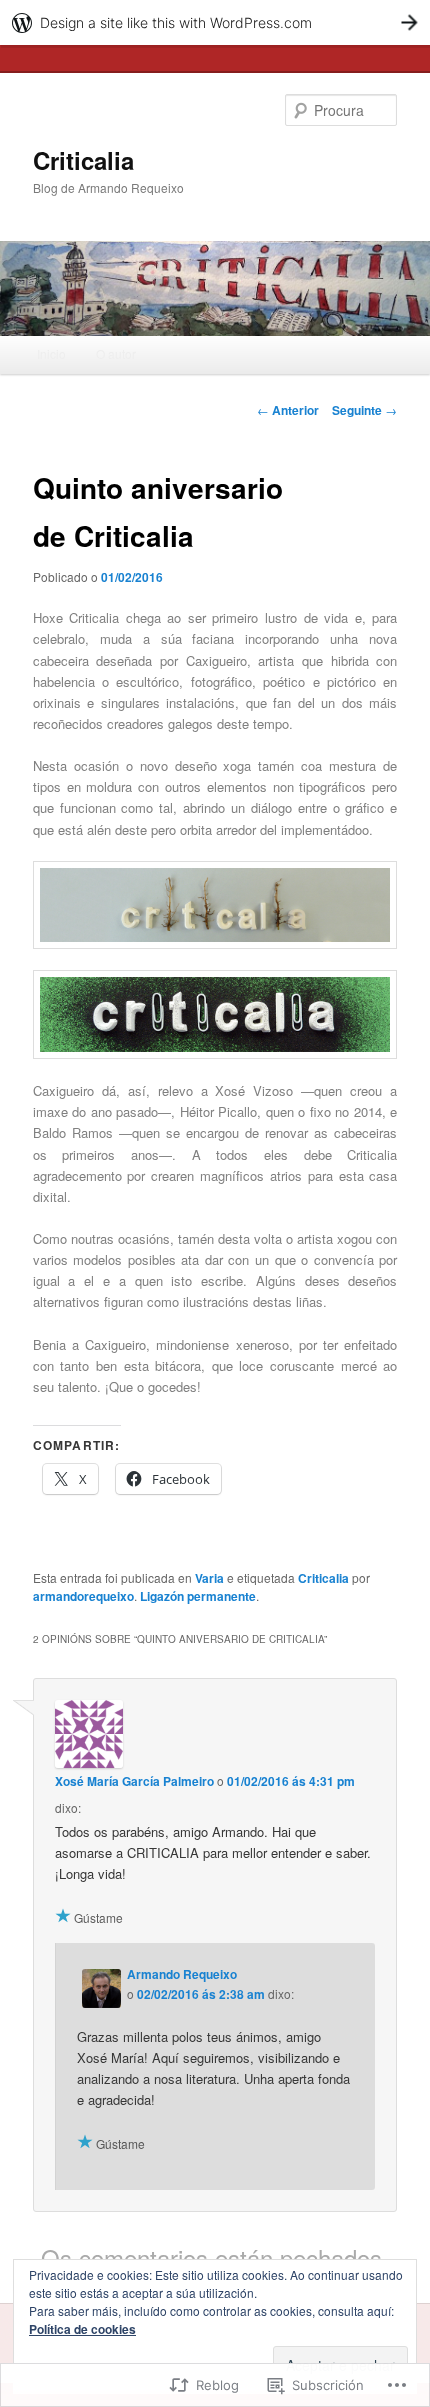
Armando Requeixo (182, 1974)
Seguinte (364, 410)
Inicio (51, 353)
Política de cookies (82, 2329)
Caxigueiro (216, 660)
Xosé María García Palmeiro (134, 1781)
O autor (116, 353)
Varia (209, 1578)
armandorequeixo (83, 1596)
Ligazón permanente (198, 1596)
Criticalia (83, 160)
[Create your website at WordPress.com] (215, 22)
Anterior (288, 410)
